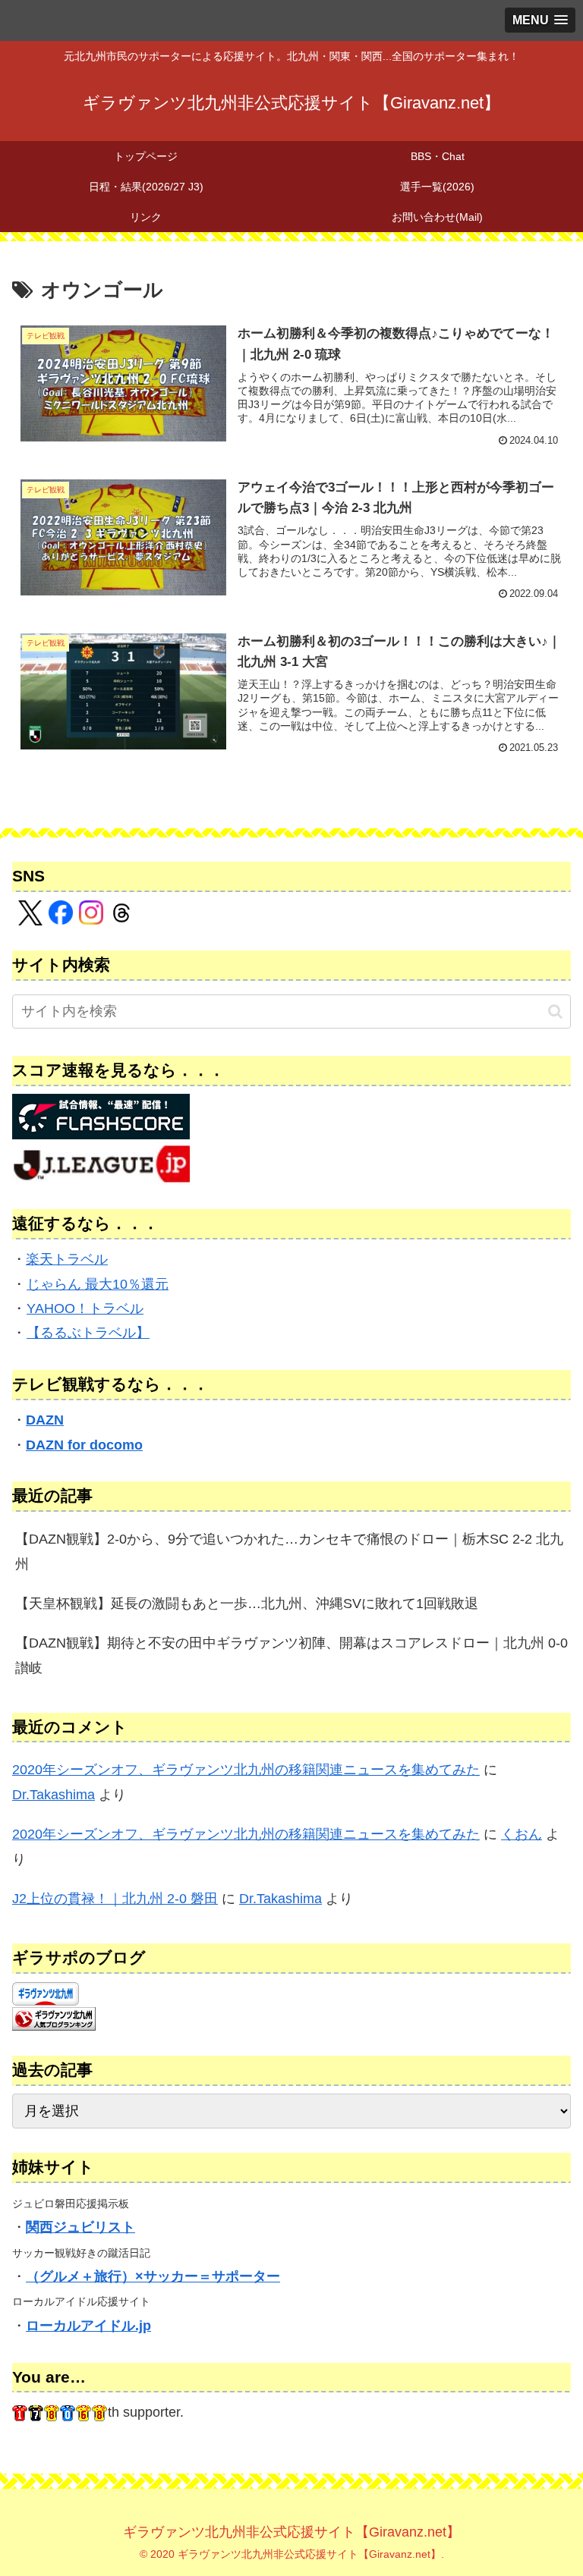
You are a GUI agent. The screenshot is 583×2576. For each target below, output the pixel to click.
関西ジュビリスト (80, 2227)
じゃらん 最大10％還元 (98, 1284)
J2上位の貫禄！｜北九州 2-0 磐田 (115, 1899)
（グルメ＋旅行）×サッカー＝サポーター (153, 2276)
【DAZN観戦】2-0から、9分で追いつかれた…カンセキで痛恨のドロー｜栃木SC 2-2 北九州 (289, 1551)
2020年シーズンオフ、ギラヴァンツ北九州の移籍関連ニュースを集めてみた (246, 1770)
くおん (522, 1834)
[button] (555, 1012)
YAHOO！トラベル (85, 1308)
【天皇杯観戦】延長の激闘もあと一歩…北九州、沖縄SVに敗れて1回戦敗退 (247, 1604)
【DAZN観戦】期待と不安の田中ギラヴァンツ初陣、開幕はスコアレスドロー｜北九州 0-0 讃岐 (291, 1655)
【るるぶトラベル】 (88, 1333)
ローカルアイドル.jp (88, 2326)
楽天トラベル (67, 1259)
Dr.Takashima (54, 1795)
